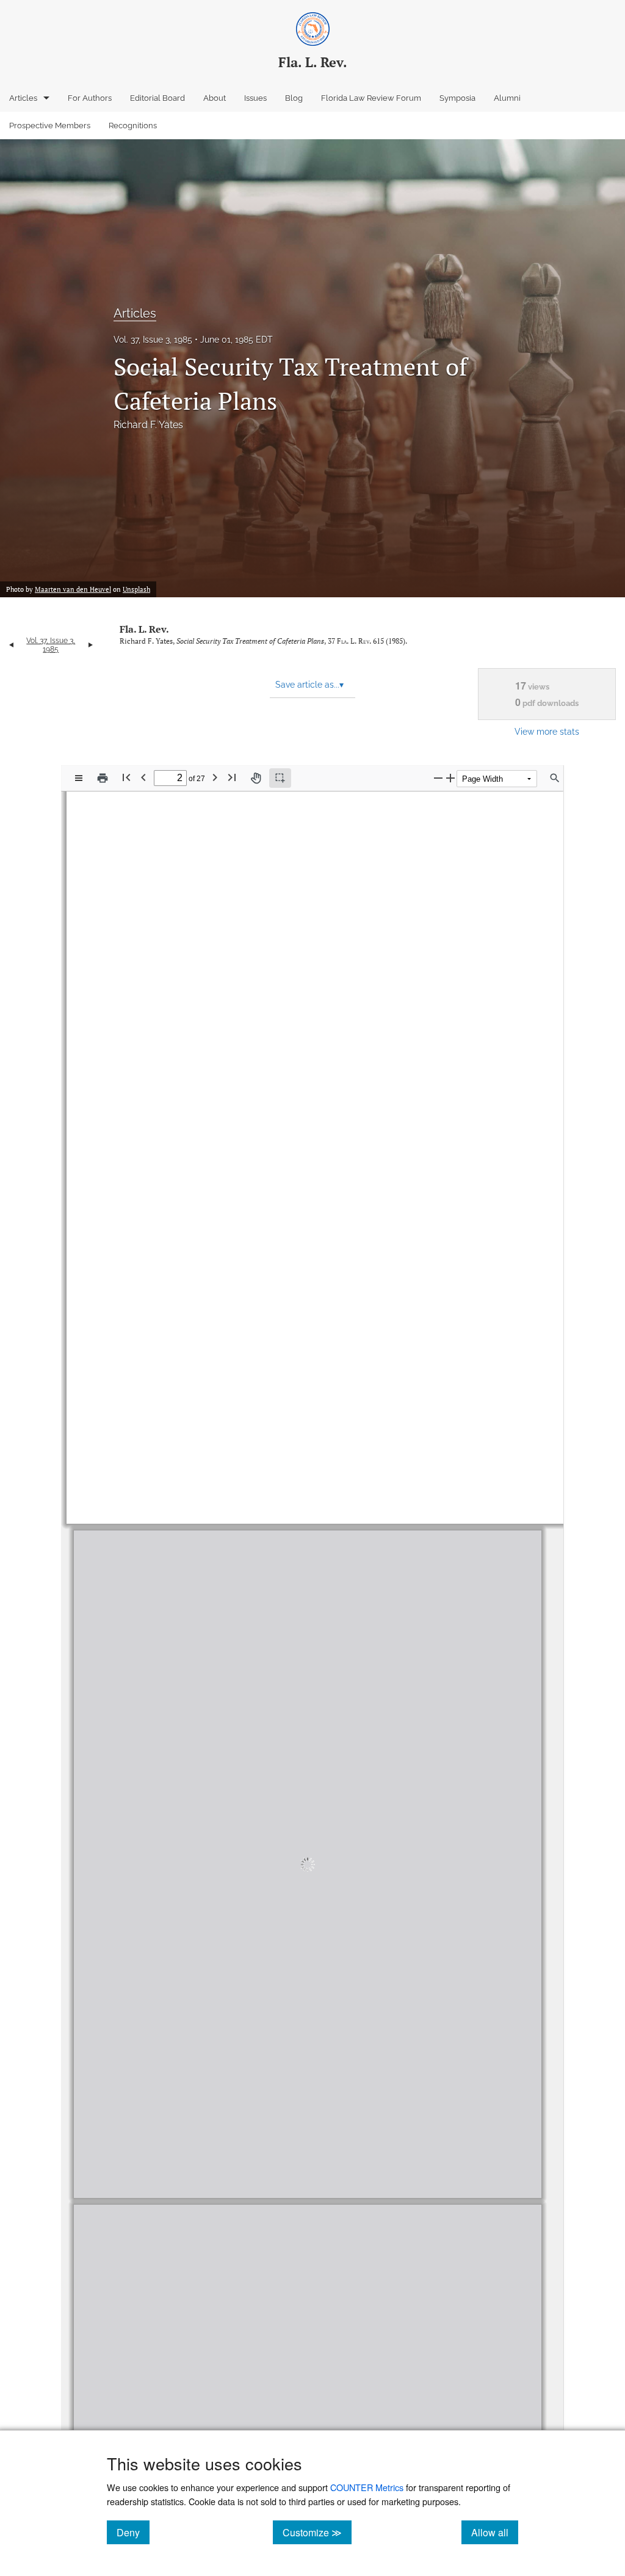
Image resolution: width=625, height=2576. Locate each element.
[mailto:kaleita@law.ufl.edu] (226, 1452)
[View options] (79, 778)
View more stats (547, 731)
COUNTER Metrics (367, 2487)
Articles (23, 98)
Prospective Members (50, 126)
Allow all (495, 2532)
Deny (133, 2532)
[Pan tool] (256, 778)
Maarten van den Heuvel (73, 589)
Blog (294, 98)
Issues (255, 98)
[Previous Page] (143, 777)
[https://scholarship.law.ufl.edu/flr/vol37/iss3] (207, 951)
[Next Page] (215, 777)
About (215, 98)
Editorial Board (157, 98)
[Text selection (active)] (280, 778)
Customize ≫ (317, 2532)
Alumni (507, 98)
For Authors (90, 98)
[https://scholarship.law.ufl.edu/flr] (197, 912)
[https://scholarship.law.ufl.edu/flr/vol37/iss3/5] (548, 950)
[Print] (103, 778)
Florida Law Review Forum (371, 98)
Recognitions (133, 126)
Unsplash (136, 589)
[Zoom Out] (438, 778)
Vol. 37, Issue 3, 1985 (153, 340)
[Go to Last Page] (232, 777)
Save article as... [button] (309, 685)
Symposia (457, 98)
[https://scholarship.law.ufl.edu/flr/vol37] (158, 950)
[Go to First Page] (126, 777)
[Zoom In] (450, 778)
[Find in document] (555, 778)
